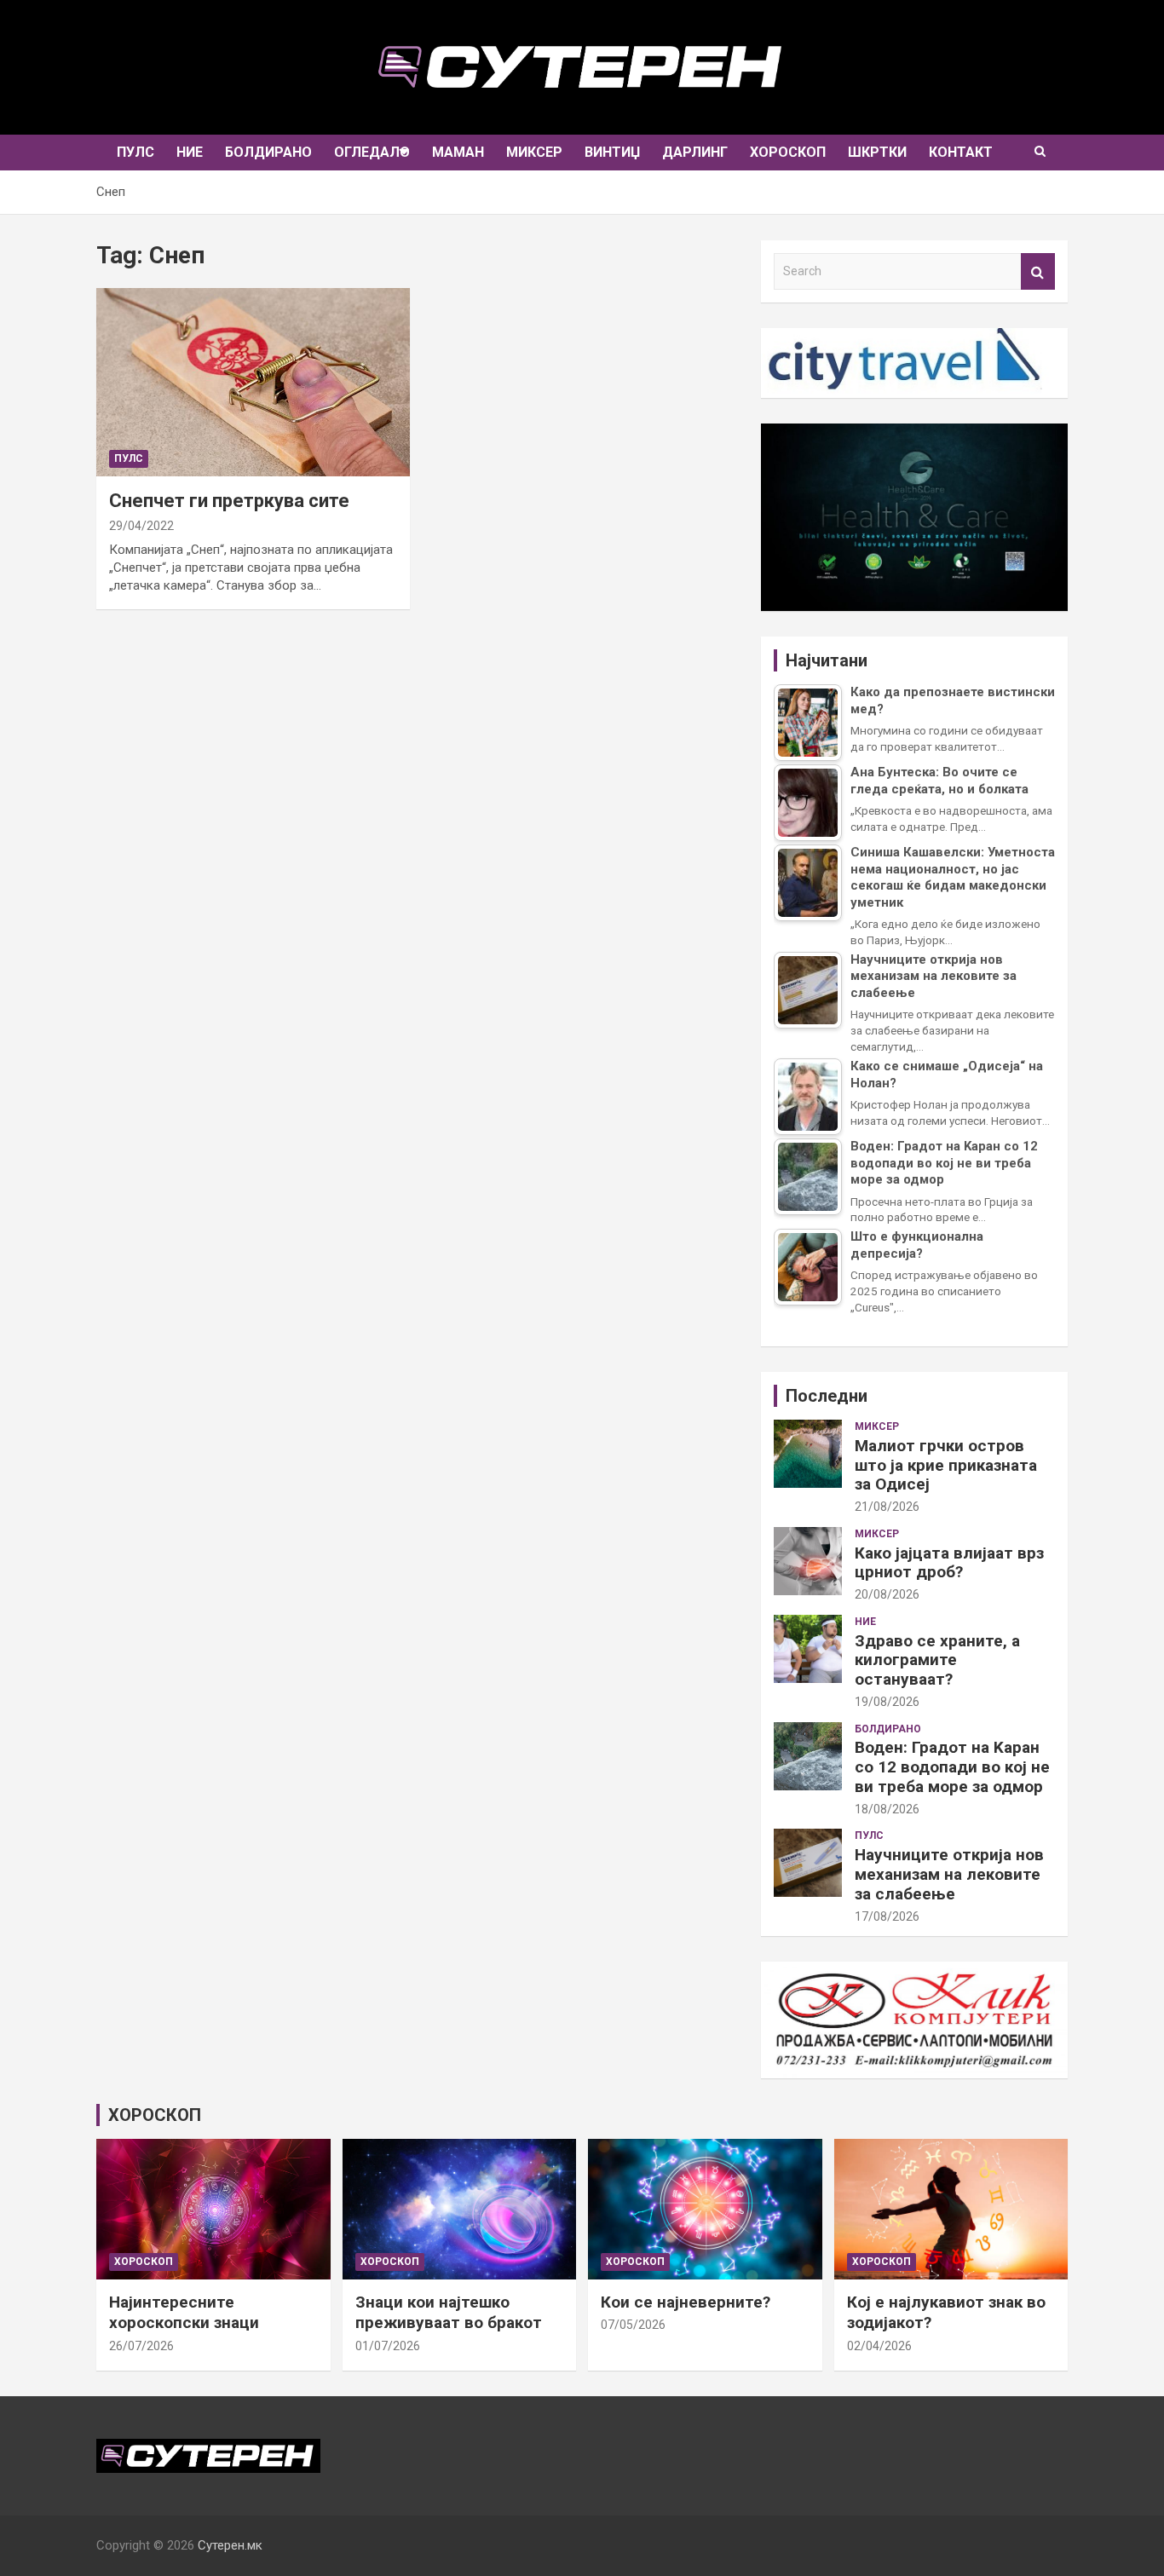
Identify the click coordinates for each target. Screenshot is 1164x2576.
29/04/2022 (141, 526)
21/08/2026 (887, 1507)
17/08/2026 (887, 1916)
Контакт (961, 152)
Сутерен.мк (230, 2545)
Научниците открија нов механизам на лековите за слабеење (949, 1874)
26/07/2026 (141, 2346)
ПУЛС (135, 152)
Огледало (372, 152)
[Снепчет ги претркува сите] (253, 383)
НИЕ (190, 152)
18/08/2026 (887, 1809)
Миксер (534, 152)
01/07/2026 (388, 2346)
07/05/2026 (633, 2325)
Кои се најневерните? (686, 2302)
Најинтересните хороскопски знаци (184, 2313)
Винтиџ (612, 152)
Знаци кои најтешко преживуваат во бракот (449, 2313)
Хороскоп (788, 152)
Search (1038, 271)
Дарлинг (695, 152)
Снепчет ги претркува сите (229, 501)
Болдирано (268, 152)
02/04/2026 (879, 2346)
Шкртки (877, 152)
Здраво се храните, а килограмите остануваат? (937, 1660)
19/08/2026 (887, 1702)
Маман (458, 152)
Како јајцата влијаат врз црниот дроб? (949, 1563)
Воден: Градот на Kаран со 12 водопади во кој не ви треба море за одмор (952, 1767)
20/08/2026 (887, 1594)
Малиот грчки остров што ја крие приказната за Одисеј (946, 1465)
